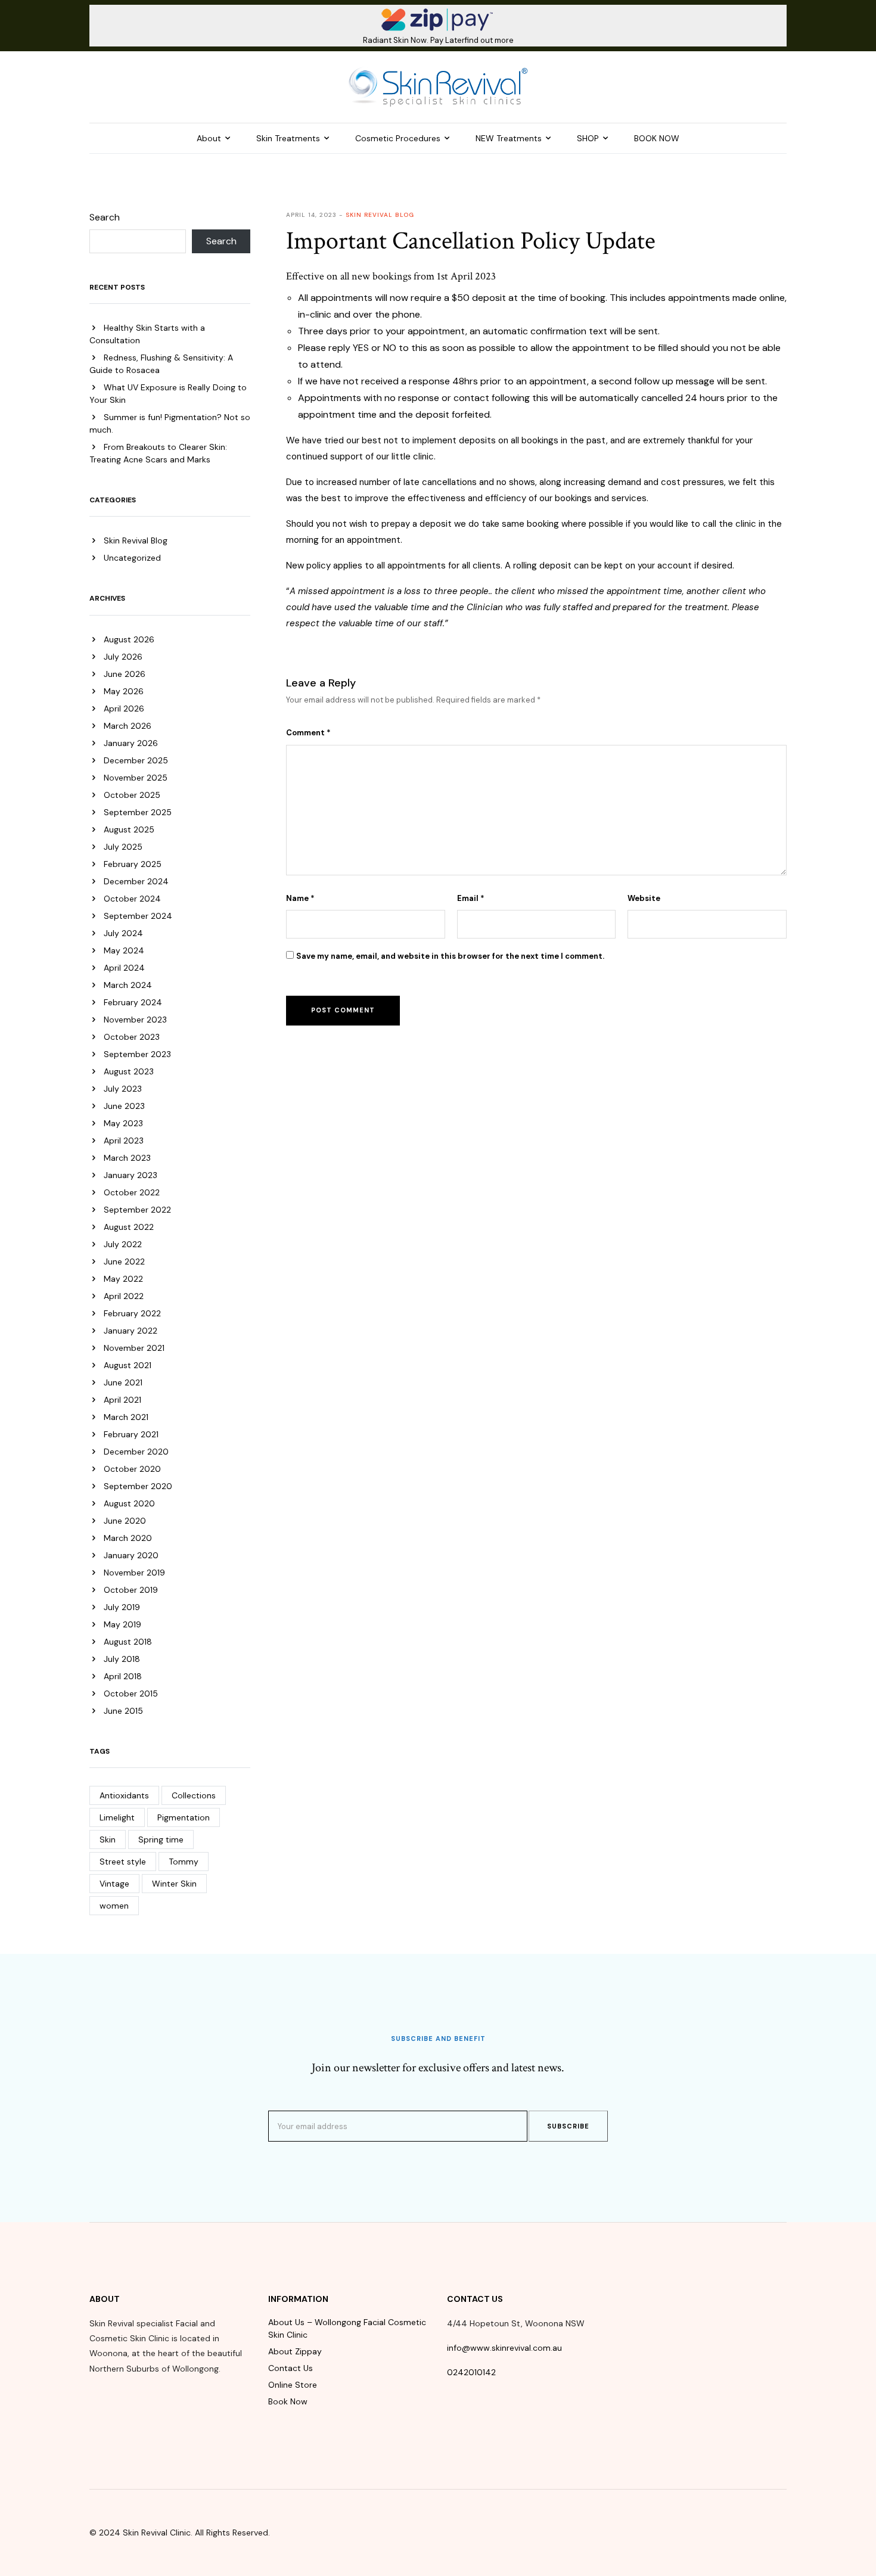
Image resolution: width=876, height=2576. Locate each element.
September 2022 (137, 1210)
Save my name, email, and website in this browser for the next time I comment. (450, 956)
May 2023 (123, 1123)
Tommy (184, 1862)
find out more (489, 40)
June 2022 (124, 1261)
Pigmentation (184, 1817)
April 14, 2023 (311, 215)
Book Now (288, 2401)
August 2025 (129, 829)
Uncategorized (132, 558)
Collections (194, 1795)
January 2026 (131, 743)
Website (644, 898)
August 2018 (128, 1642)
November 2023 (135, 1020)
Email (471, 898)
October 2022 (132, 1192)
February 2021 (131, 1434)
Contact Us (291, 2368)
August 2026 (129, 639)
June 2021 (123, 1382)
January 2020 (131, 1555)
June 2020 (125, 1521)
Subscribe (568, 2126)
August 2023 (129, 1071)
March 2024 (128, 985)
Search (105, 217)
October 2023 (132, 1037)
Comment (308, 733)
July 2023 (123, 1089)
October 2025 (132, 795)
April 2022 (124, 1296)
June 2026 (125, 674)
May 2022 (123, 1279)
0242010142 (471, 2372)
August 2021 (128, 1365)
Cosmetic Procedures (398, 138)
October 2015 (131, 1693)
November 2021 (134, 1348)
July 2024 (123, 933)
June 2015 (123, 1711)
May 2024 (124, 950)
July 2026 (123, 657)
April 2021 (122, 1400)
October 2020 (132, 1469)
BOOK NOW (657, 138)
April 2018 (123, 1676)
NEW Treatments (509, 138)
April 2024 (124, 968)
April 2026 (124, 709)
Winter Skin (174, 1884)
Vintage (114, 1884)
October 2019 (131, 1590)
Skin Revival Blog (136, 540)
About (209, 138)
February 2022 (132, 1313)
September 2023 (137, 1054)
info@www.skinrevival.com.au (504, 2348)
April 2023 (124, 1141)
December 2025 (136, 760)
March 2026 (128, 726)
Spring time (161, 1839)
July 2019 (122, 1607)
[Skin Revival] (438, 86)
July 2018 (122, 1659)
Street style (123, 1862)
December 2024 (136, 881)
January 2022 (131, 1331)
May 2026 (124, 691)
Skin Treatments (288, 138)
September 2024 (138, 916)
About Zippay (295, 2351)
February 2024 (133, 1002)
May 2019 (122, 1624)
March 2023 (127, 1158)
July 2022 (123, 1244)
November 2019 (134, 1573)
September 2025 (138, 812)
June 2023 (124, 1106)
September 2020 (138, 1486)
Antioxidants (124, 1795)
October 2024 (132, 899)
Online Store (293, 2385)
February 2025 (133, 864)
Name (300, 898)
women (114, 1906)
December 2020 (136, 1452)
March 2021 (126, 1417)
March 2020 (128, 1538)
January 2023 (131, 1175)
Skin (108, 1839)
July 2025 (123, 847)
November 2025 (136, 778)
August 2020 (129, 1503)
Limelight (117, 1817)
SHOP (588, 138)
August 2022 (129, 1227)
